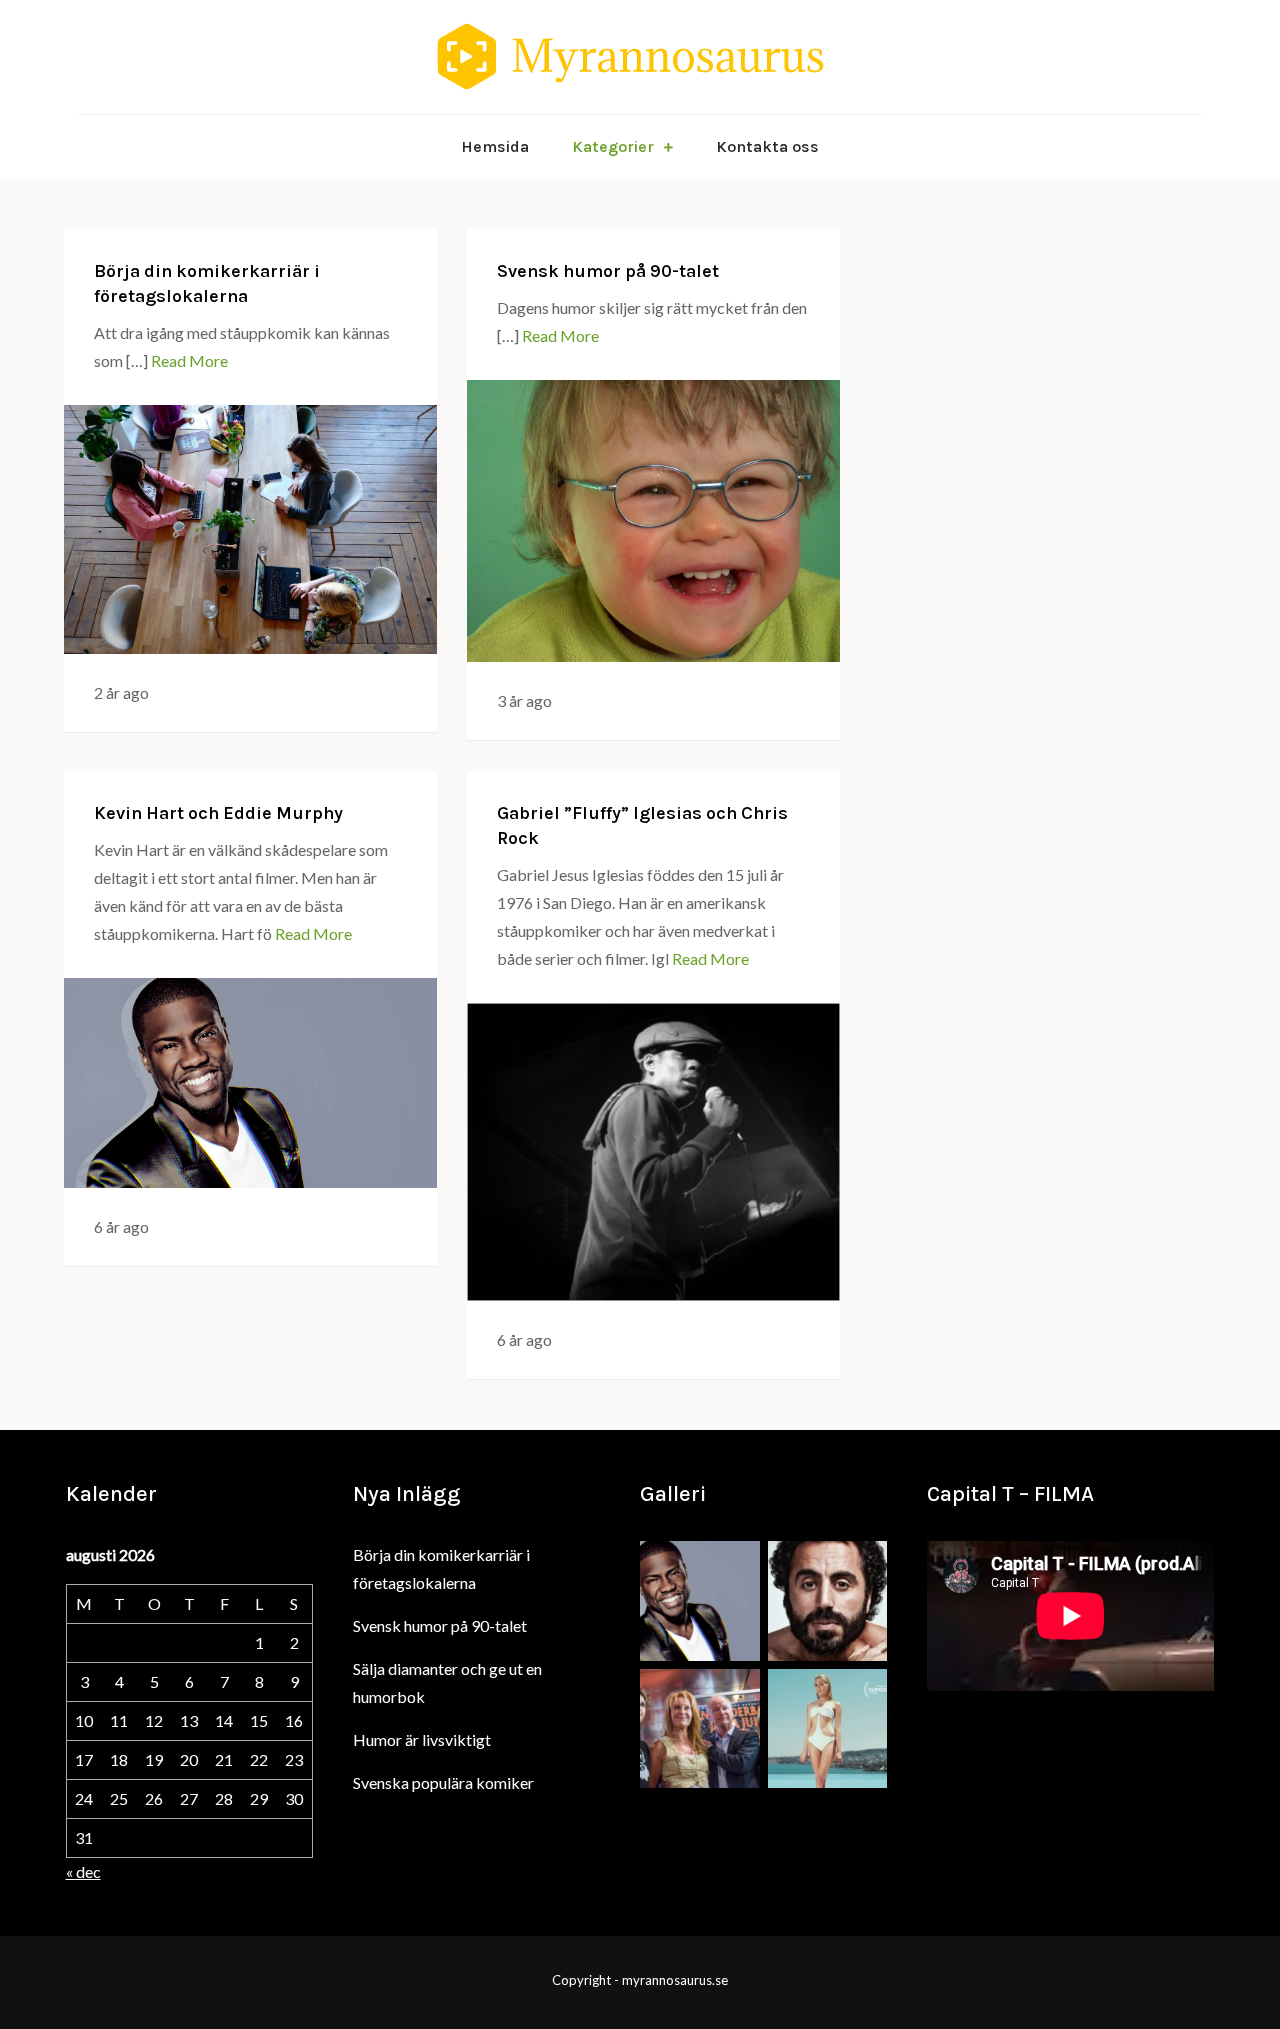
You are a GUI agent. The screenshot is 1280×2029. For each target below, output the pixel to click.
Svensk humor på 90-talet (608, 271)
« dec (83, 1871)
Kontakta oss (767, 146)
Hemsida (495, 146)
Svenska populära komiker (443, 1782)
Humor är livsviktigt (422, 1739)
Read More (189, 360)
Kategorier (613, 146)
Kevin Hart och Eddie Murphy (218, 813)
